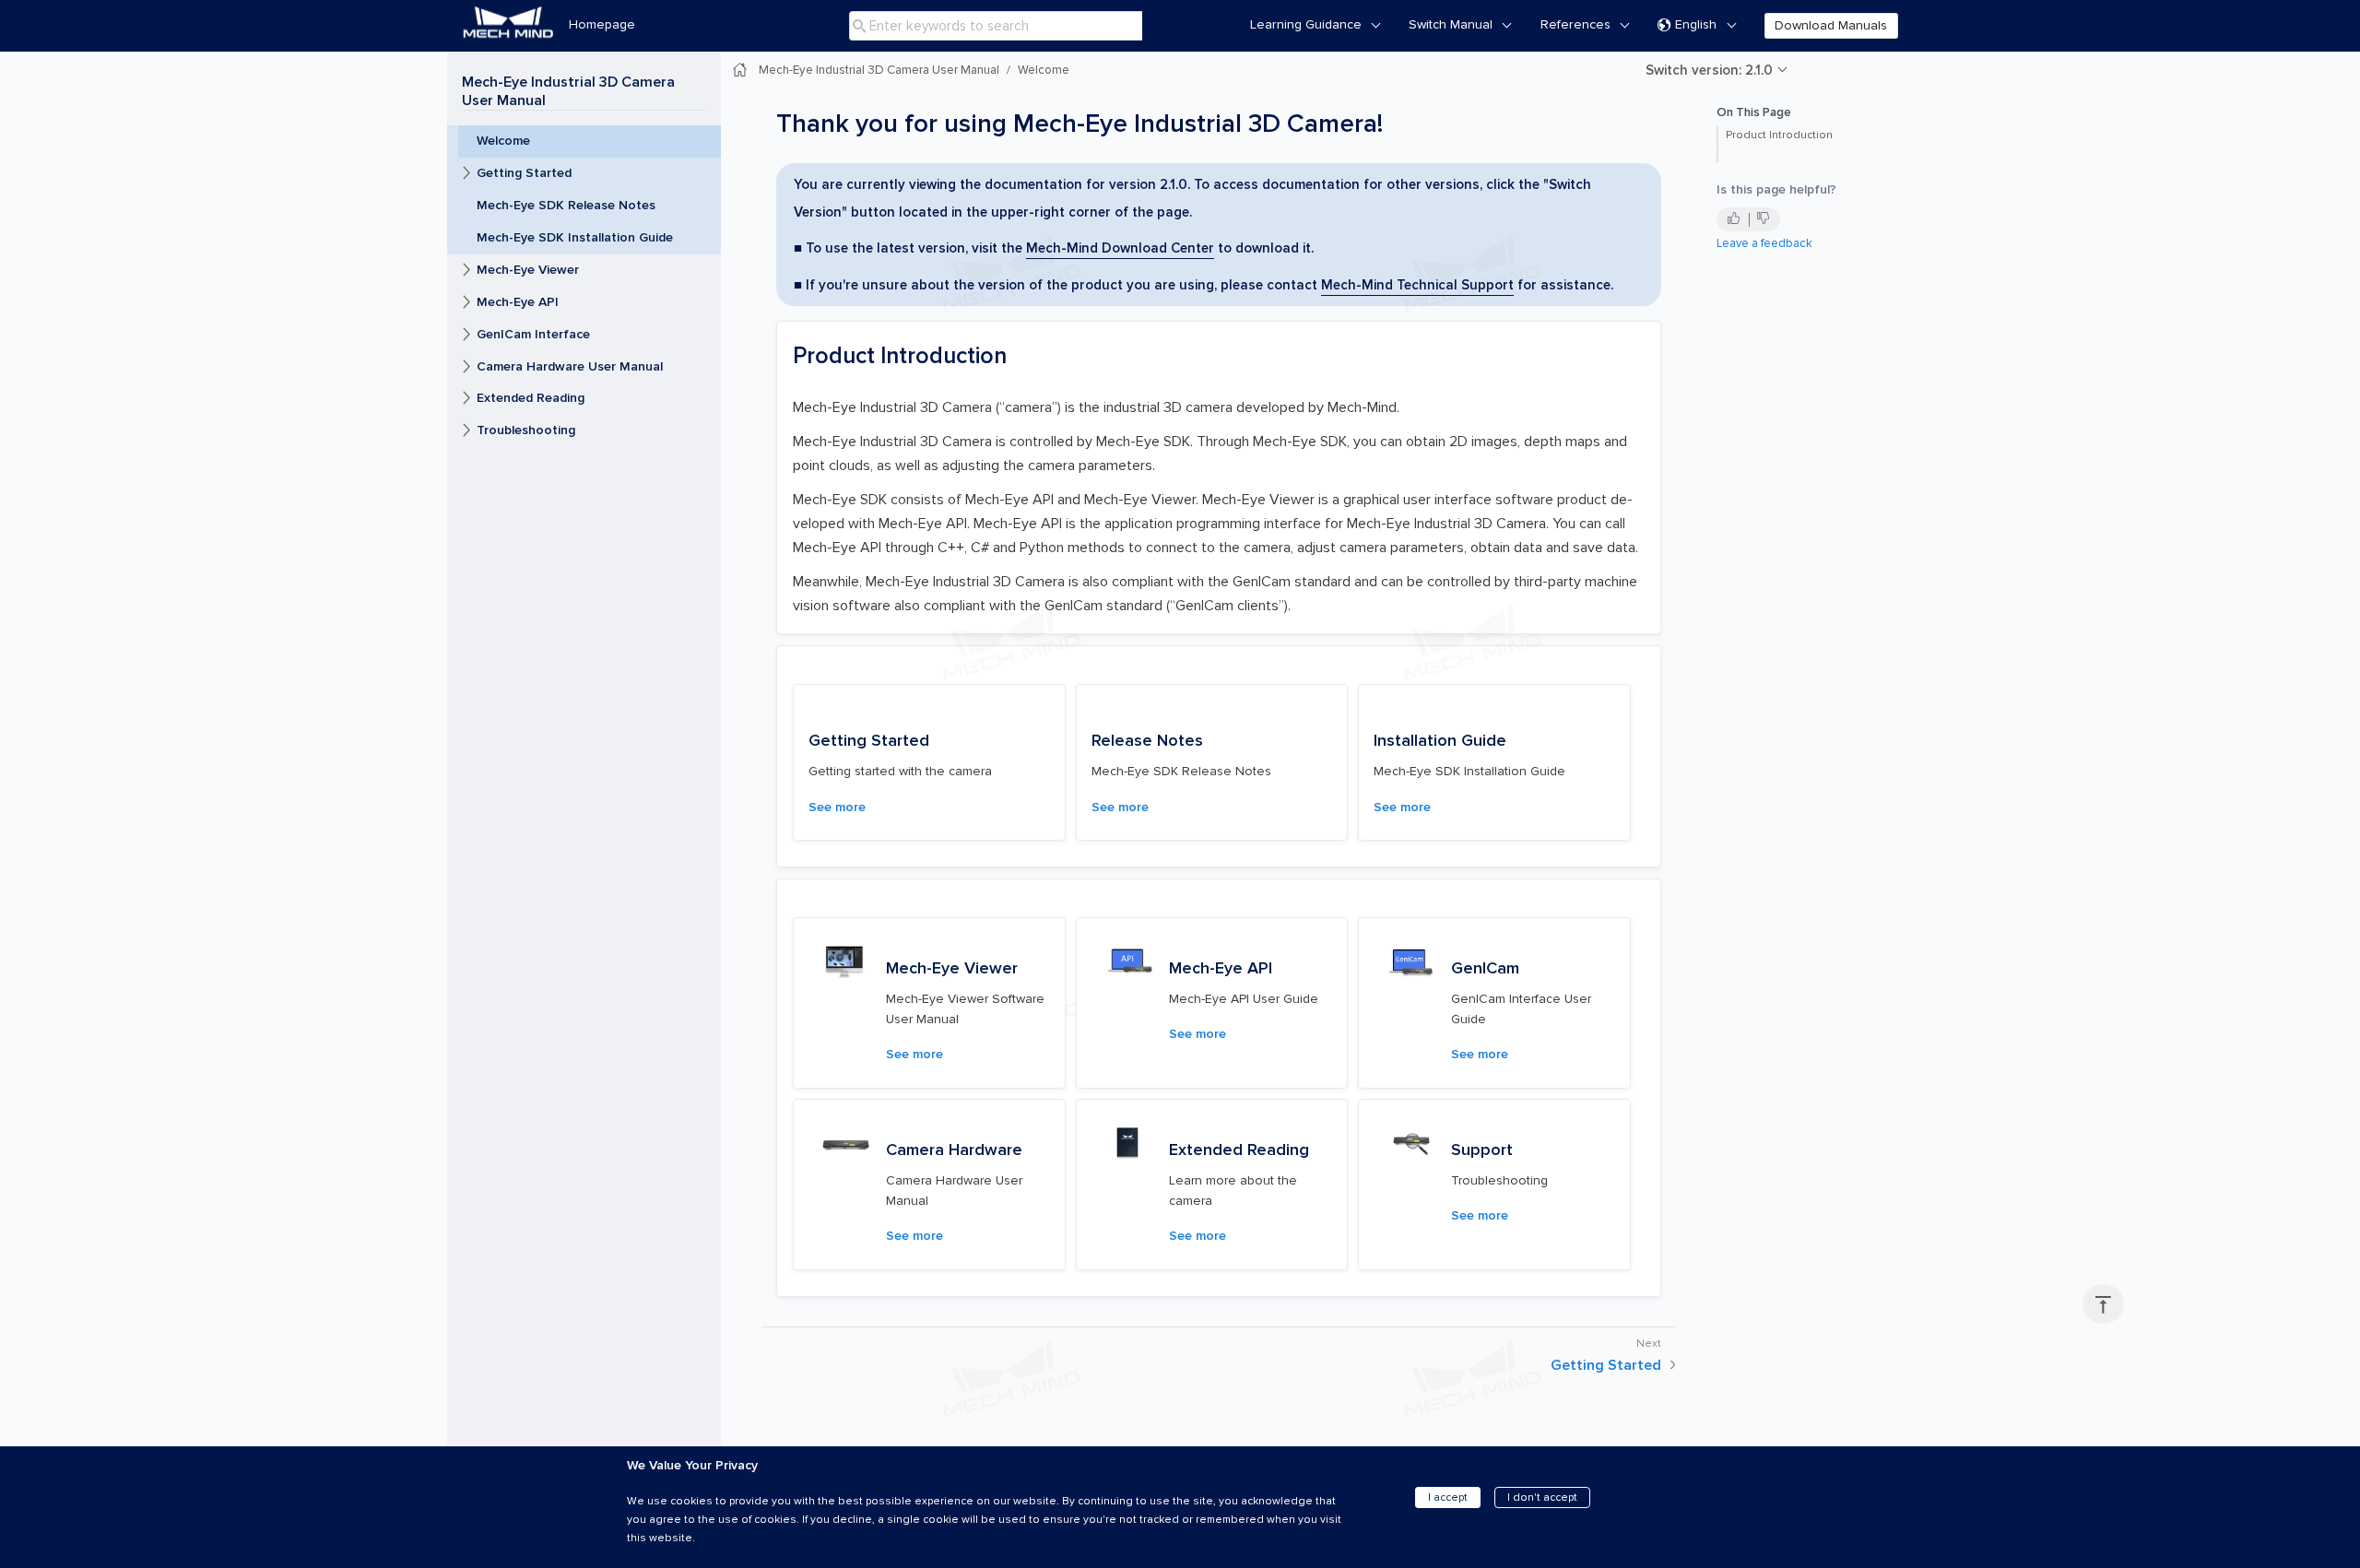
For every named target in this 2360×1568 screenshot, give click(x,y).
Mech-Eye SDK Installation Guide (575, 237)
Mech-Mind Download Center (1120, 248)
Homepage (602, 24)
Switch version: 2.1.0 (1709, 70)
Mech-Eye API (518, 302)
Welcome (503, 141)
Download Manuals (1831, 25)
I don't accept (1542, 1497)
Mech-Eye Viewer (528, 270)
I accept (1448, 1497)
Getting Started (524, 173)
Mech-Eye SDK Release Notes (566, 205)
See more (837, 807)
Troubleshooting (526, 430)
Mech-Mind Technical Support (1417, 285)
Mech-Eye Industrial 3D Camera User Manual (568, 91)
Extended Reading (531, 398)
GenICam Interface (533, 334)
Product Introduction (1779, 135)
